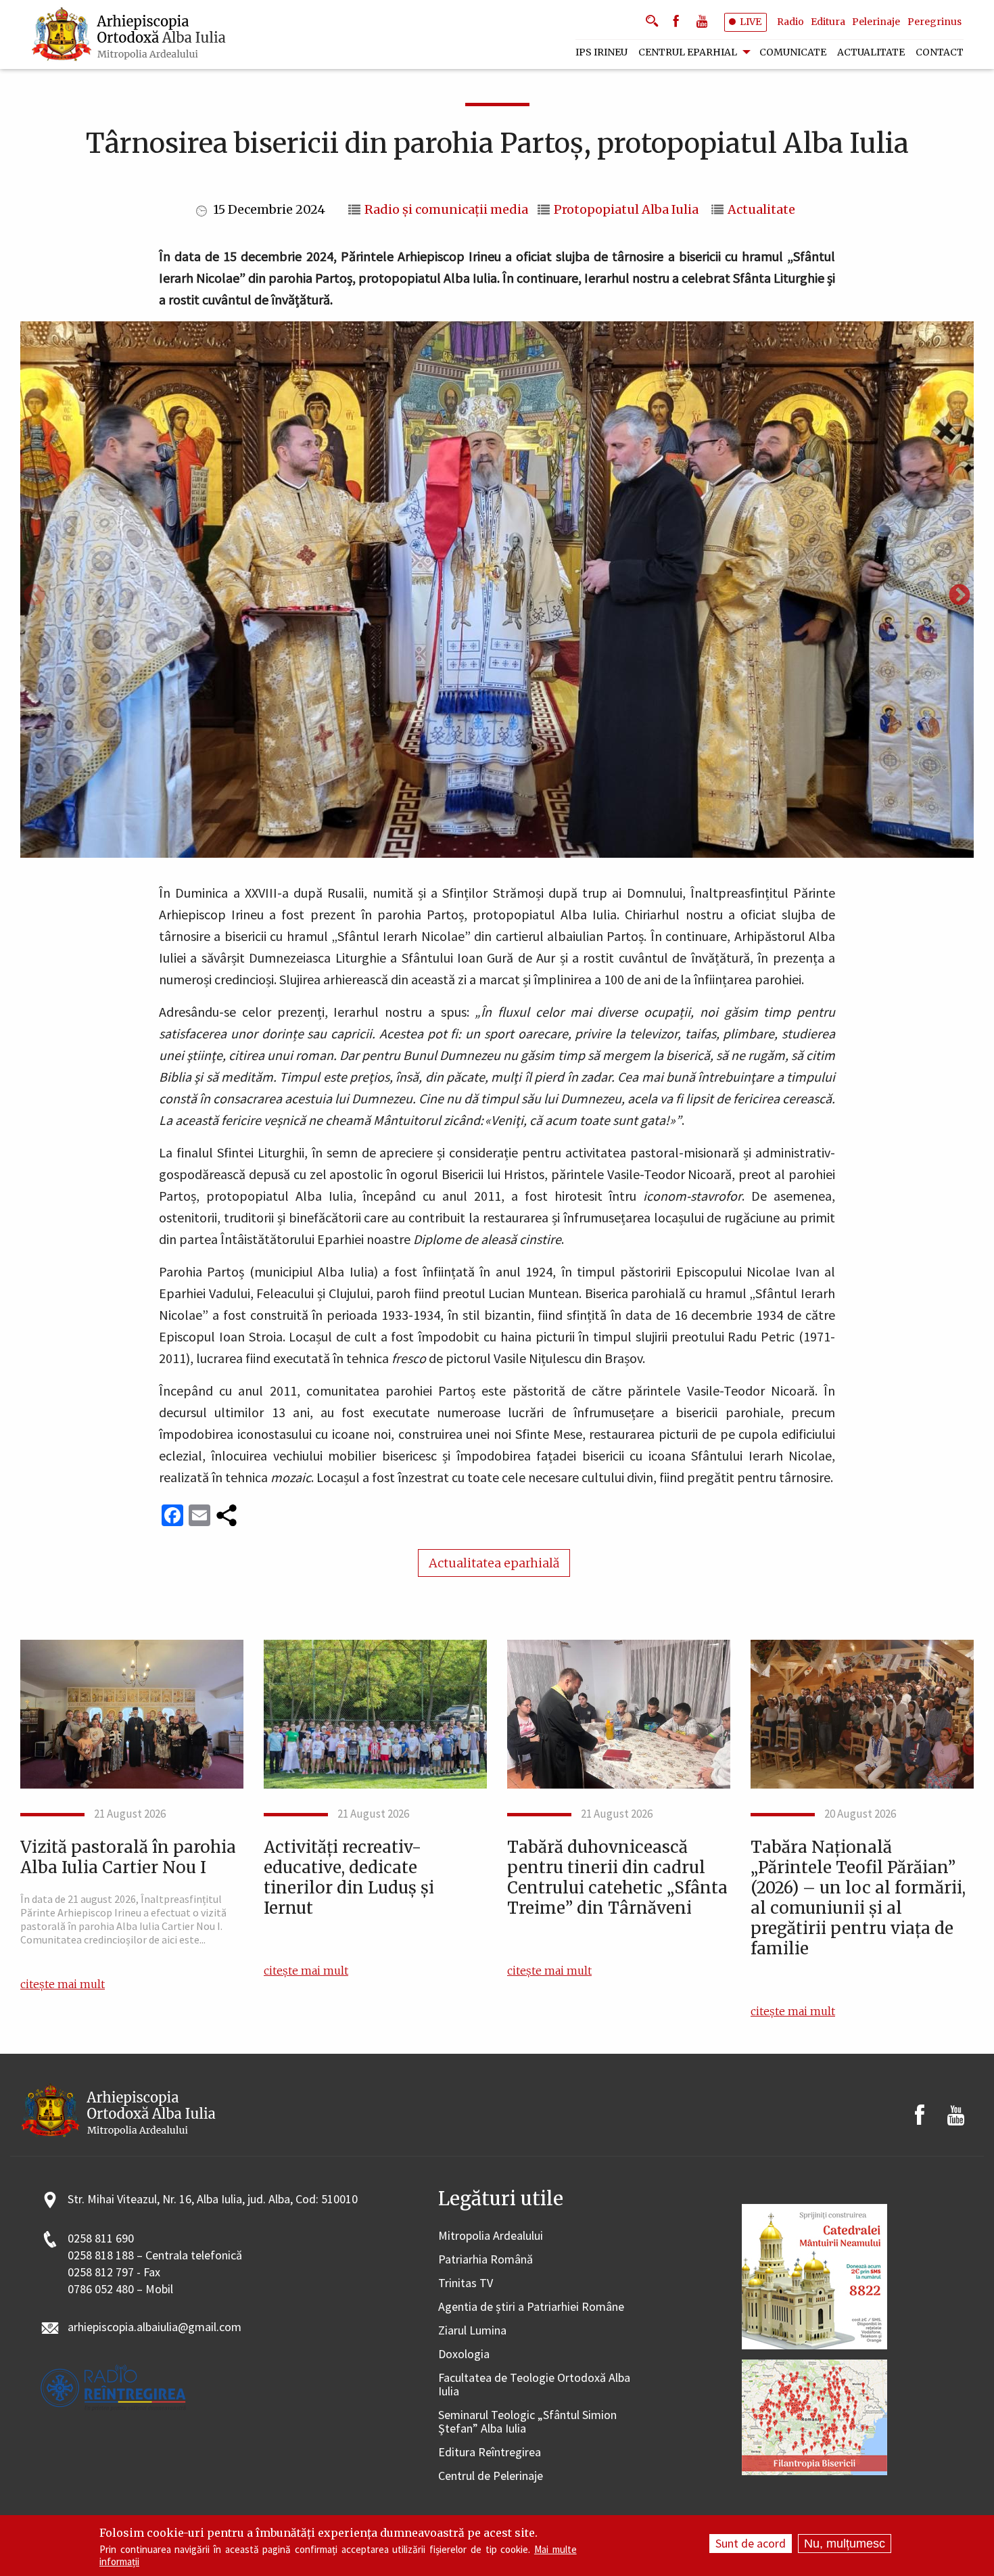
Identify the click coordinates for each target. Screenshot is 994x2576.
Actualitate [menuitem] (871, 52)
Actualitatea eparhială (494, 1563)
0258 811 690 (101, 2239)
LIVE (751, 22)
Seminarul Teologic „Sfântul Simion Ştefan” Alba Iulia (527, 2422)
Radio (790, 22)
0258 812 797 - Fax (114, 2273)
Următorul (960, 596)
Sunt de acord (751, 2543)
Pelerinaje (876, 22)
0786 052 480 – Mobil (120, 2290)
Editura (828, 22)
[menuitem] (130, 34)
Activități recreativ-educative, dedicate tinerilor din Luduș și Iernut (349, 1878)
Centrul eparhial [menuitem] (688, 52)
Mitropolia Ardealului (491, 2236)
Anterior (34, 596)
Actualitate (761, 210)
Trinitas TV (466, 2283)
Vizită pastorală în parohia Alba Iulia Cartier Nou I (128, 1858)
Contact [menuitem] (940, 52)
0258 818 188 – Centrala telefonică (155, 2256)
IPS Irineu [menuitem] (601, 52)
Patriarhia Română (486, 2260)
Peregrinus (934, 22)
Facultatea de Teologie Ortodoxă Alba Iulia (534, 2385)
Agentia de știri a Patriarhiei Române (531, 2307)
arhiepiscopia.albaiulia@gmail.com (155, 2327)
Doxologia (464, 2354)
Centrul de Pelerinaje (491, 2476)
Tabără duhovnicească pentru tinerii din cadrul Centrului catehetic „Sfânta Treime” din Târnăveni (617, 1878)
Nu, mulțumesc (845, 2544)
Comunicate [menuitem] (793, 52)
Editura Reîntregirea (490, 2453)
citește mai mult (63, 1984)
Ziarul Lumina (472, 2331)
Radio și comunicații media (446, 210)
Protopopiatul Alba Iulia (626, 210)
